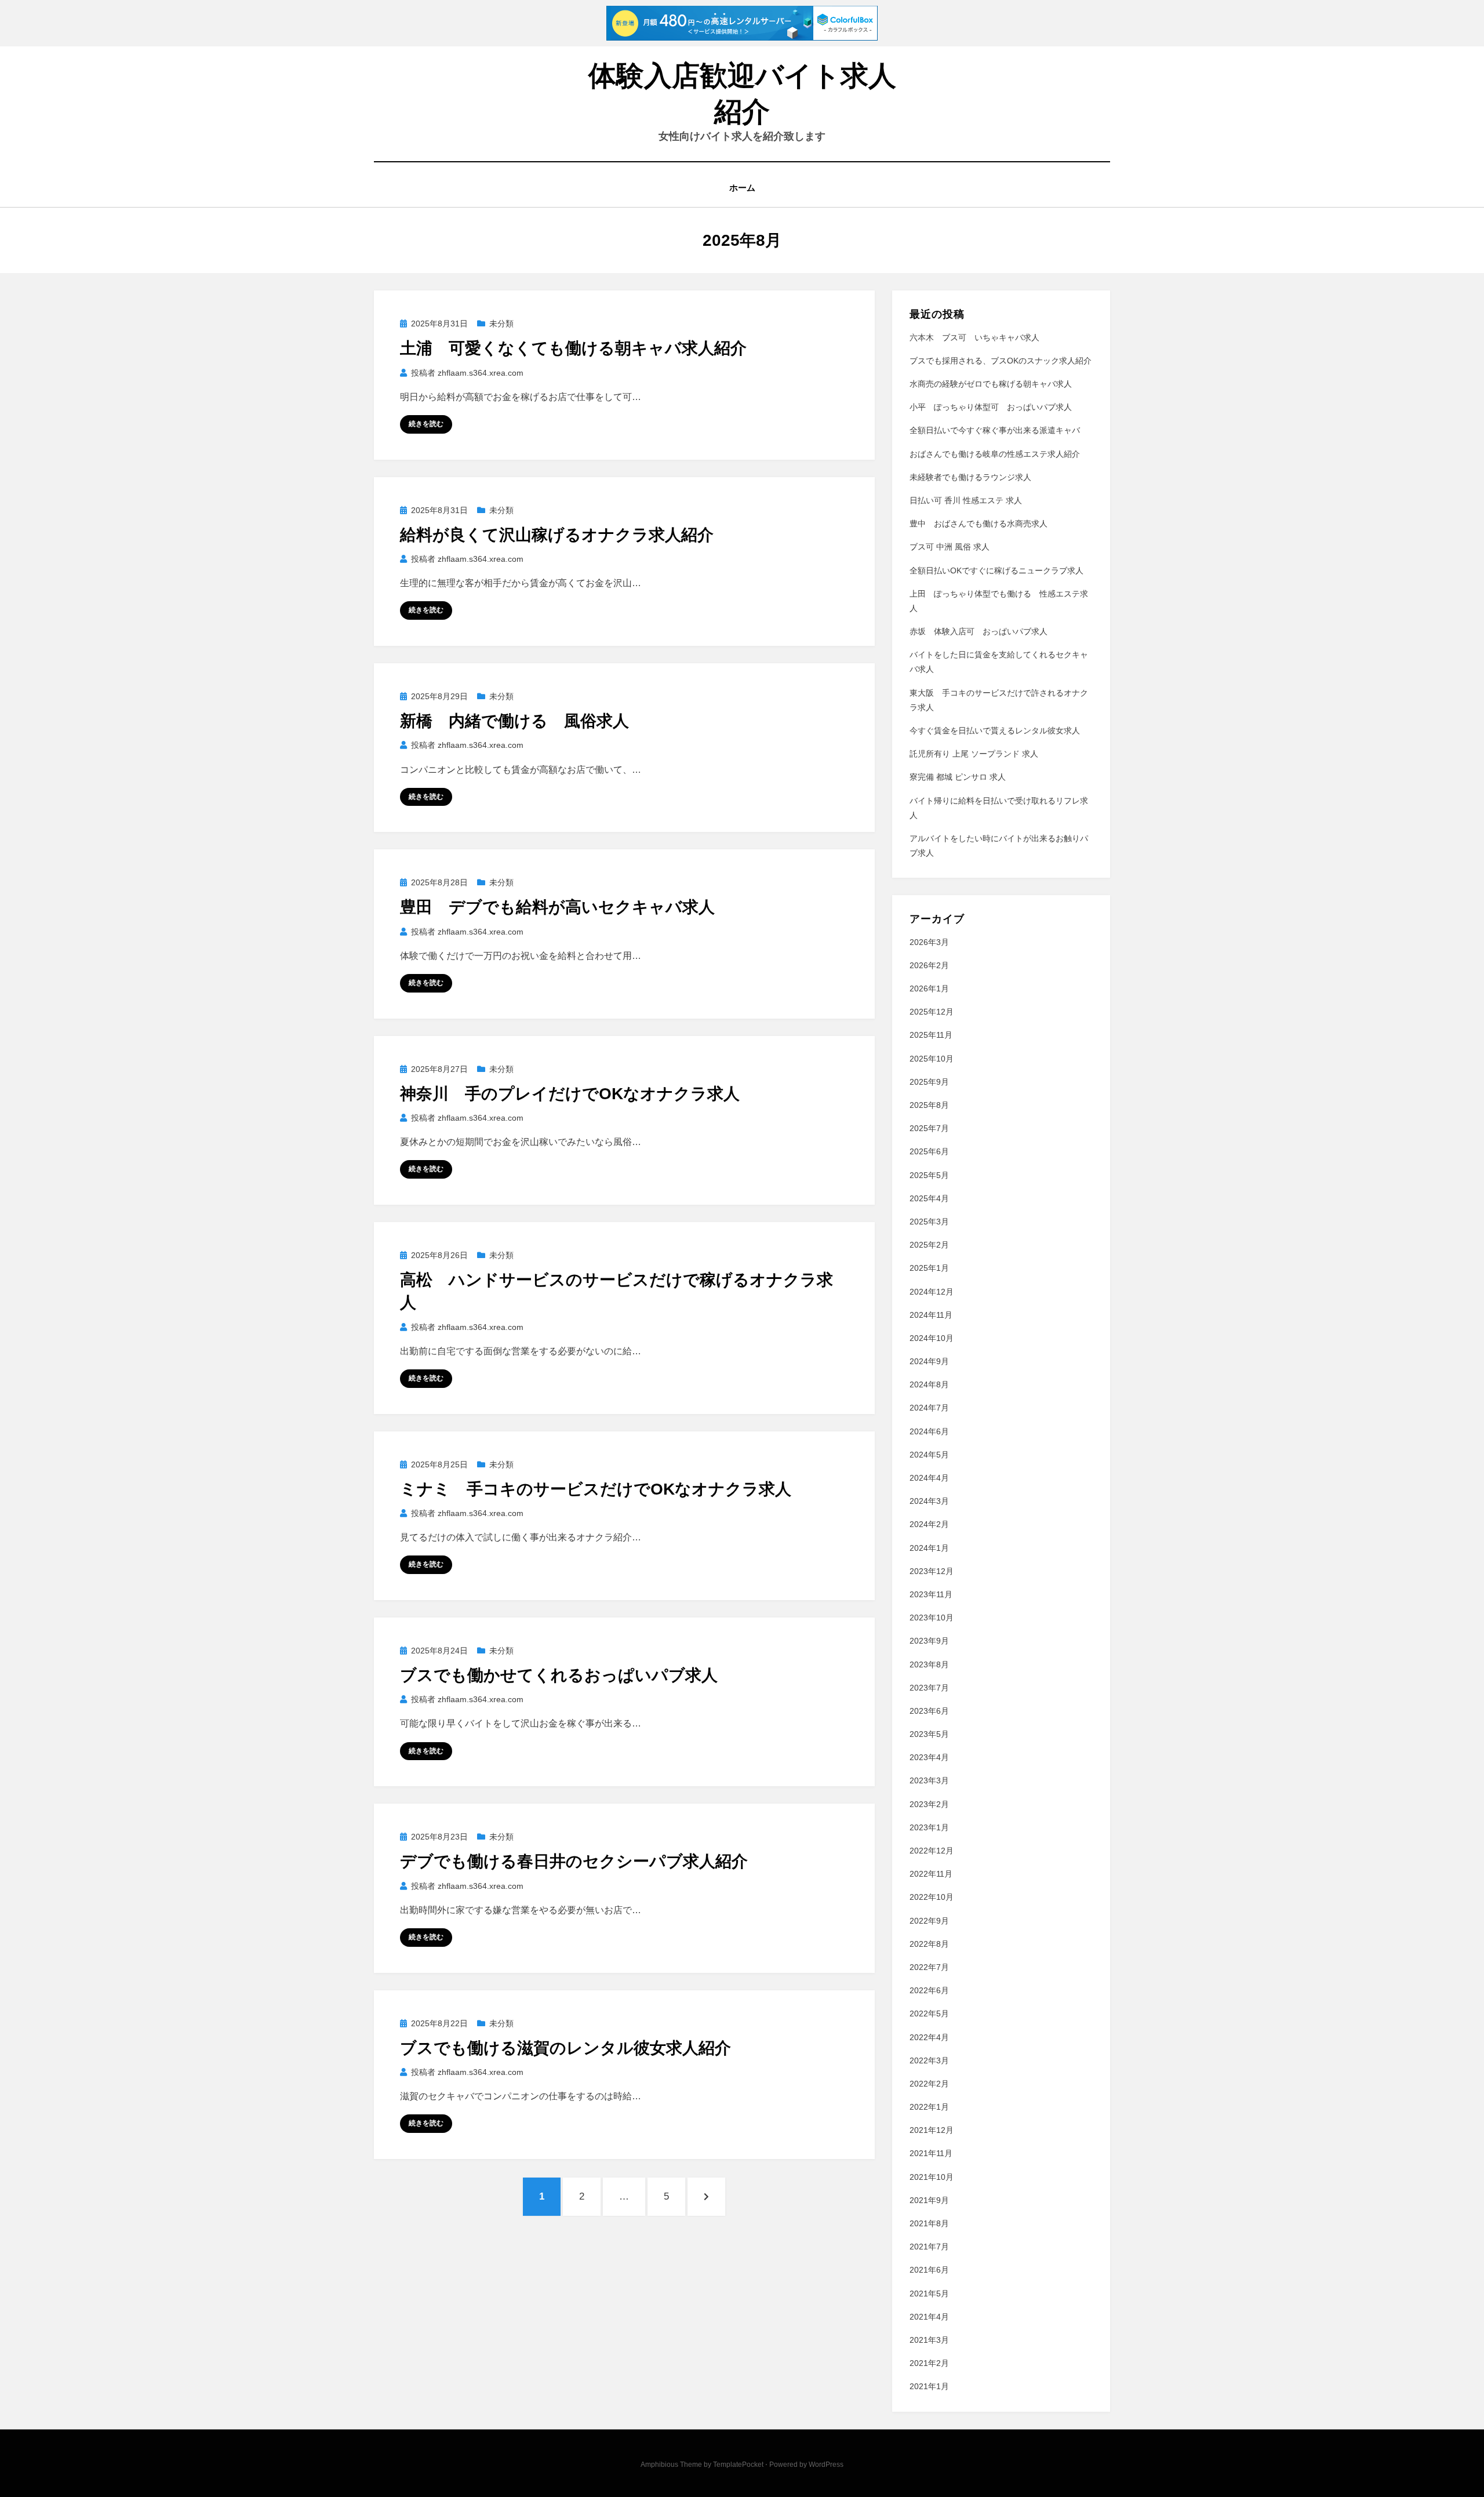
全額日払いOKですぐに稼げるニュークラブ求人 (996, 570)
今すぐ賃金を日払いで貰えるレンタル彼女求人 (995, 730)
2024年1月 (929, 1548)
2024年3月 (929, 1501)
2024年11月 (931, 1315)
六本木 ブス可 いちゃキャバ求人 (974, 337)
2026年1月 (929, 988)
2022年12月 (932, 1851)
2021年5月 (929, 2294)
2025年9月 (929, 1082)
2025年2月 (929, 1245)
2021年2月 (929, 2363)
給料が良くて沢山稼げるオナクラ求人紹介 (557, 535)
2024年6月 (929, 1431)
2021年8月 (929, 2223)
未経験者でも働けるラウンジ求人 (970, 477)
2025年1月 (929, 1268)
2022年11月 (931, 1874)
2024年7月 (929, 1408)
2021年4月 (929, 2317)
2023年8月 (929, 1664)
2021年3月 (929, 2340)
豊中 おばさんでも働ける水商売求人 (979, 524)
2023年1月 (929, 1827)
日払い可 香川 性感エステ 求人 (966, 500)
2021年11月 (931, 2153)
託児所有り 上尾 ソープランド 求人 (974, 754)
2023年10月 (932, 1618)
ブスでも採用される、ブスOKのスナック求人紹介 (1001, 361)
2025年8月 (929, 1105)
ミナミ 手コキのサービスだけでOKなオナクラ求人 (596, 1489)
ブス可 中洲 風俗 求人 (950, 547)
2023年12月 (932, 1571)
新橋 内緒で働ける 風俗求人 (514, 721)
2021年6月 (929, 2270)
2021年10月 (932, 2177)
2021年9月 (929, 2200)
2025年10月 (932, 1059)
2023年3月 (929, 1780)
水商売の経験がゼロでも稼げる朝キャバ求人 (991, 384)
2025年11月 (931, 1035)
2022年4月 (929, 2037)
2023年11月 (931, 1594)
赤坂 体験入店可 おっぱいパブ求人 (979, 631)
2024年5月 (929, 1455)
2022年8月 (929, 1944)
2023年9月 (929, 1641)
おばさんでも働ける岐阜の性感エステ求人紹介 (995, 454)
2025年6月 (929, 1151)
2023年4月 (929, 1757)
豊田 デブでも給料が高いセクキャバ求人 (557, 907)
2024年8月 (929, 1384)
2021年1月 (929, 2386)
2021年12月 (932, 2130)
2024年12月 (932, 1292)
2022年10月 (932, 1897)
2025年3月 (929, 1222)
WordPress (826, 2465)
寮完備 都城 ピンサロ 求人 (958, 777)
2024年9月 (929, 1361)
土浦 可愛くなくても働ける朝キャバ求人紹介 (573, 348)
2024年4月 (929, 1478)
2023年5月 (929, 1734)
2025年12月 (932, 1012)
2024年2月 (929, 1524)
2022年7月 (929, 1967)
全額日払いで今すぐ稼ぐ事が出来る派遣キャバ (995, 430)
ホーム (742, 188)
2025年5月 (929, 1175)
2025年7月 (929, 1128)
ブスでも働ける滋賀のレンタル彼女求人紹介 (565, 2048)
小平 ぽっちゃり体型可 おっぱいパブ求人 (991, 407)
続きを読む (426, 424)
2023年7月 (929, 1688)
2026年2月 (929, 965)
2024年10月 (932, 1338)
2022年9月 (929, 1921)
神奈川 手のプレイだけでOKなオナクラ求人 (570, 1094)
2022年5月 (929, 2013)
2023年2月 (929, 1804)
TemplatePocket (738, 2465)
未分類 (501, 324)
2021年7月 (929, 2247)
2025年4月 (929, 1198)
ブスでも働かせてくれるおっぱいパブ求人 (559, 1675)
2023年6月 (929, 1711)
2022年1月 (929, 2107)
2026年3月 (929, 942)
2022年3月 (929, 2060)
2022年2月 (929, 2084)
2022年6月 (929, 1990)
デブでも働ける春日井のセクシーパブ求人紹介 (574, 1861)
